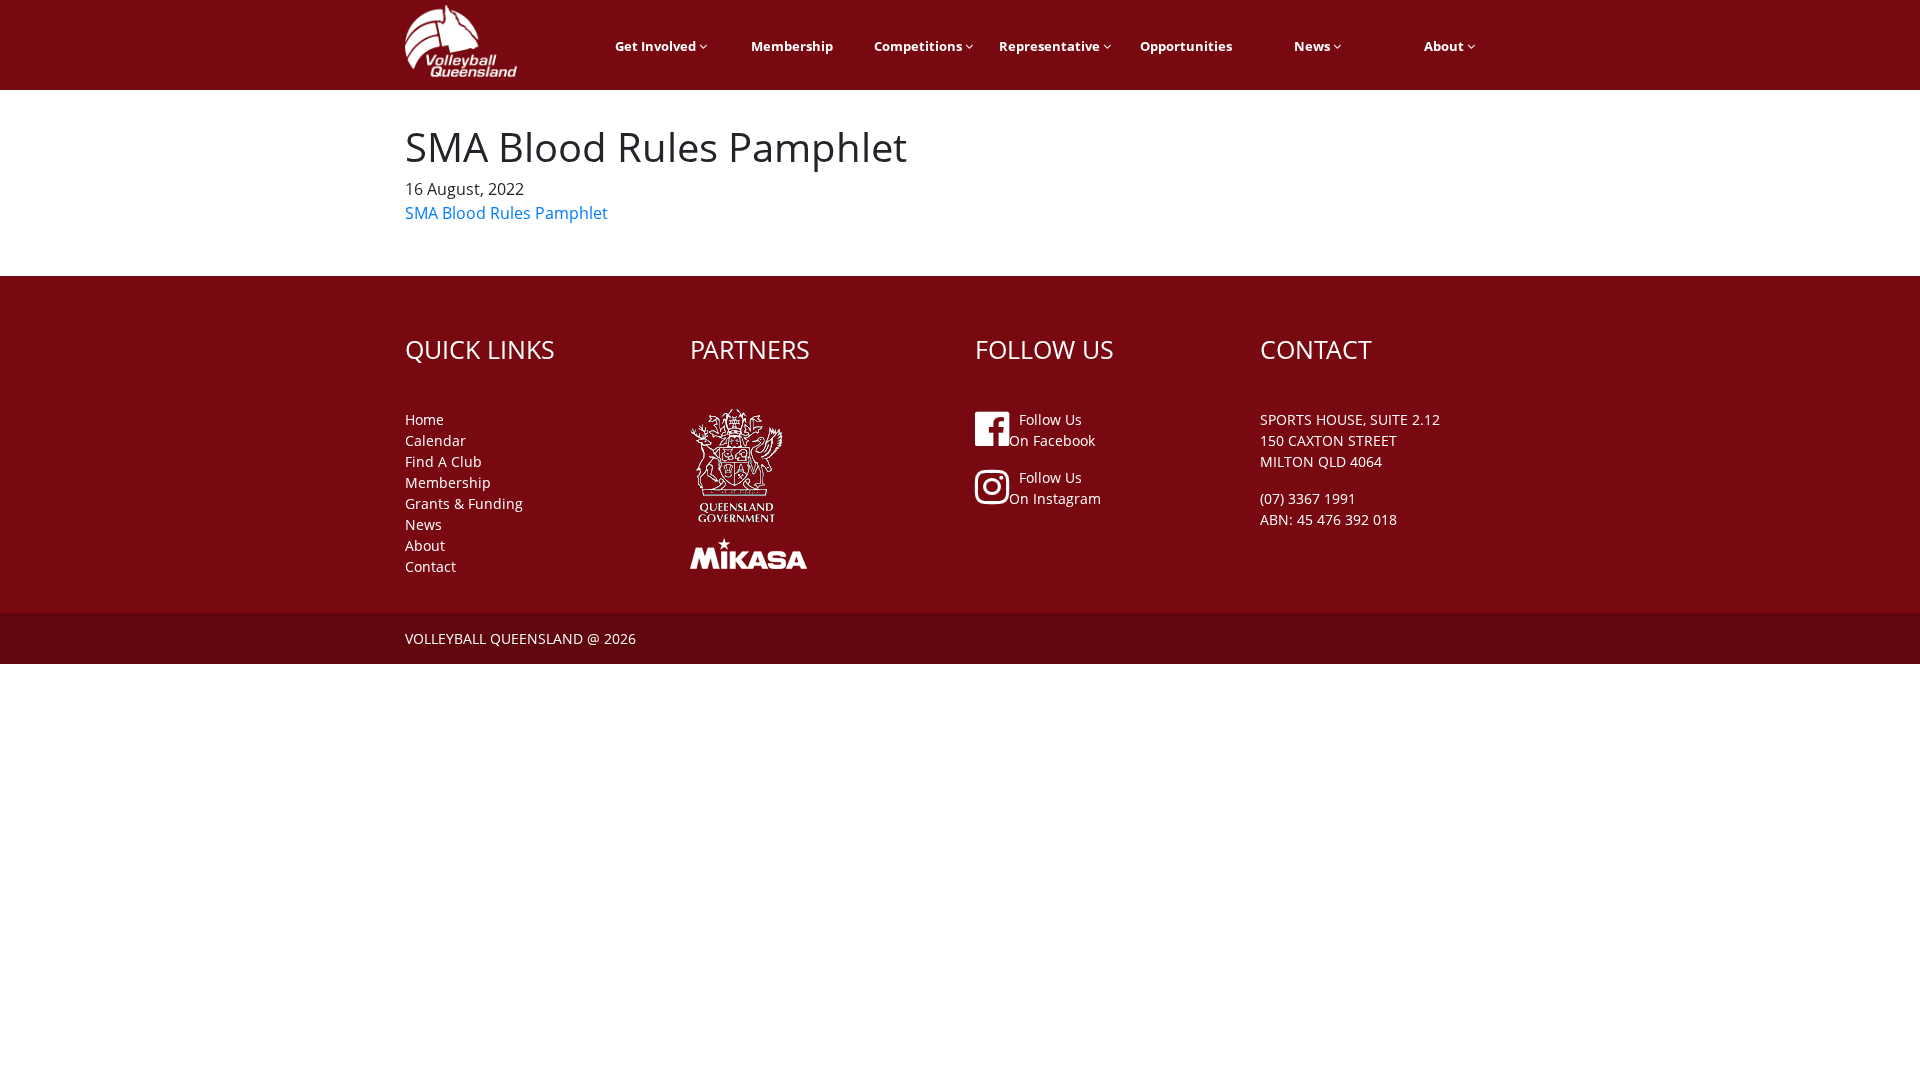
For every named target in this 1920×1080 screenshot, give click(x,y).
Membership (792, 46)
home (424, 419)
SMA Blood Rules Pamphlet (506, 213)
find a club (443, 461)
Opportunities (1186, 46)
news (423, 524)
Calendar (435, 440)
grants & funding (464, 503)
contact (430, 566)
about (425, 545)
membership (448, 482)
